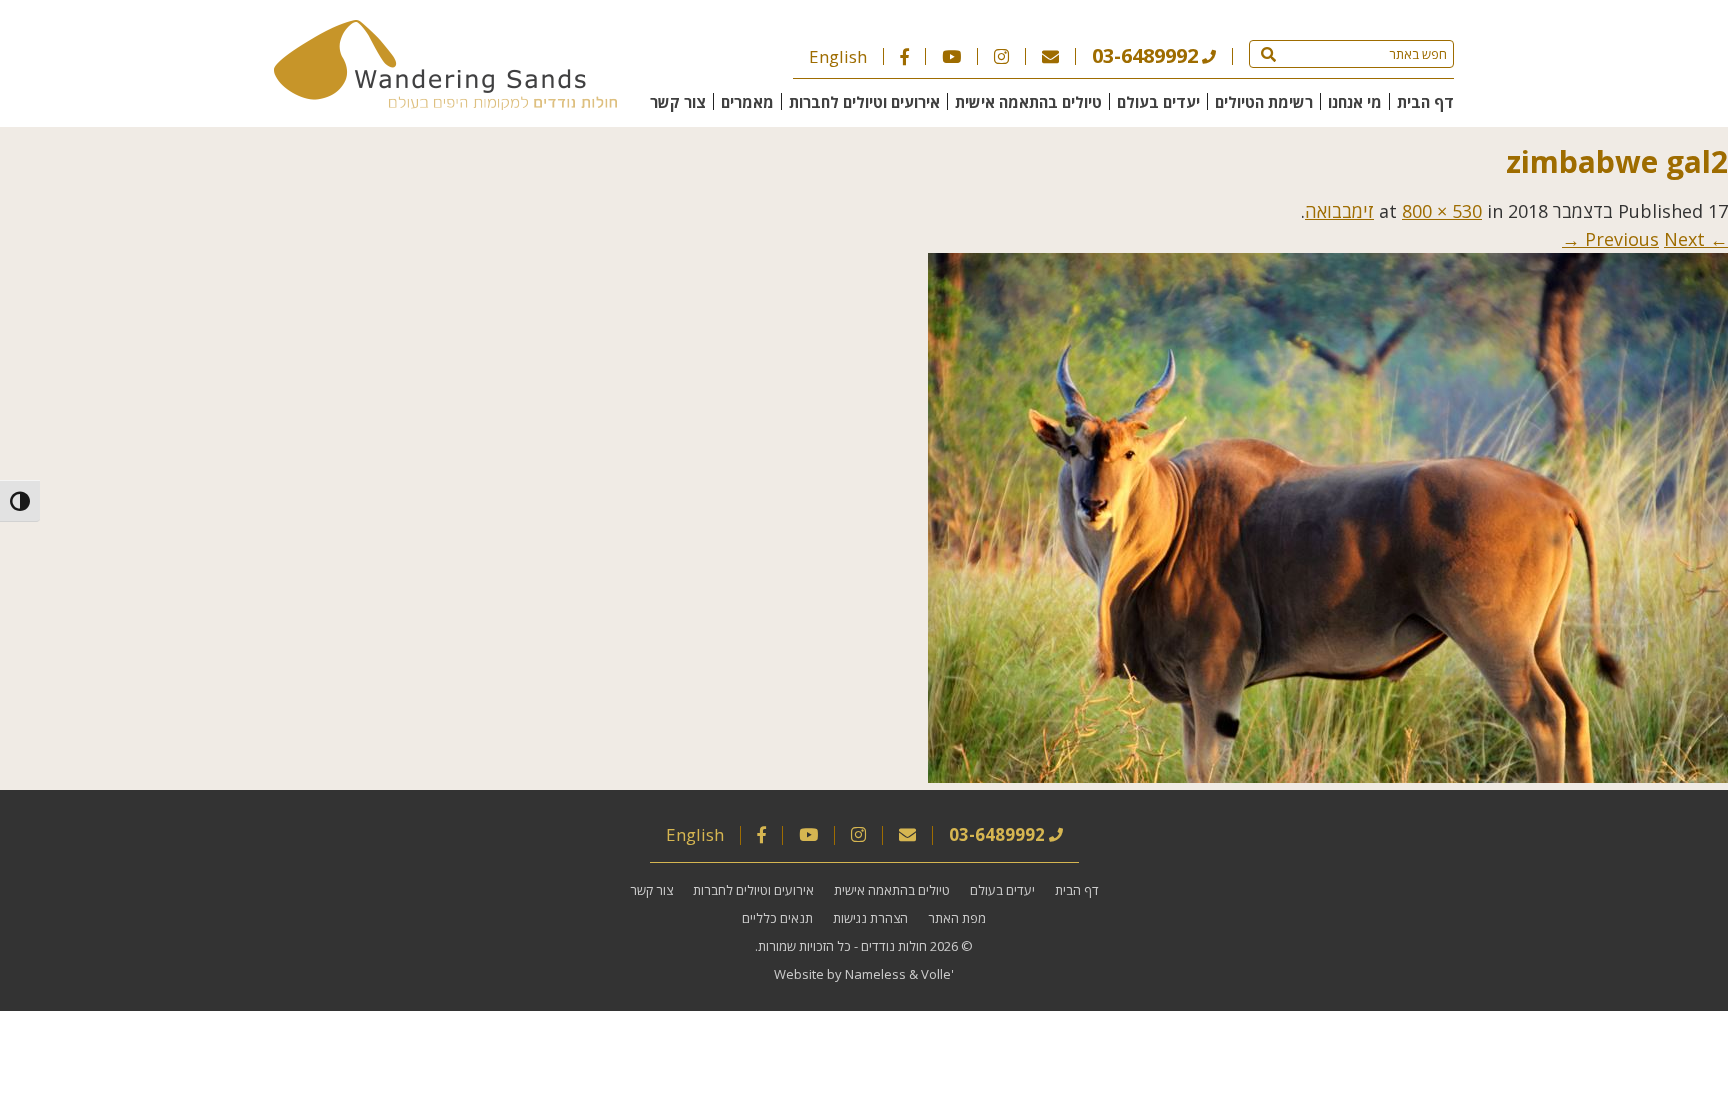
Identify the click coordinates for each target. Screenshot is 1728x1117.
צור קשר (678, 102)
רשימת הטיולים (1264, 102)
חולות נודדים (894, 946)
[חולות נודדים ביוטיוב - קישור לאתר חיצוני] (951, 56)
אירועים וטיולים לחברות (864, 102)
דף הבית (1425, 102)
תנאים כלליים (777, 918)
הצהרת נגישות (870, 918)
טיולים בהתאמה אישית (1028, 102)
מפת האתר (957, 918)
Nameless (875, 974)
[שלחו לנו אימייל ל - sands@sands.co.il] (1050, 56)
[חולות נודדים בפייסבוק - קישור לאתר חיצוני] (904, 56)
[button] (1268, 54)
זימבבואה (1339, 211)
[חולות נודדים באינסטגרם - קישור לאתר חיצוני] (1001, 56)
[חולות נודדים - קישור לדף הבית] (445, 103)
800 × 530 (1442, 211)
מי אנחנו (1355, 102)
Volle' (937, 974)
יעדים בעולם (1158, 102)
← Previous (1656, 239)
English (838, 56)
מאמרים (747, 102)
